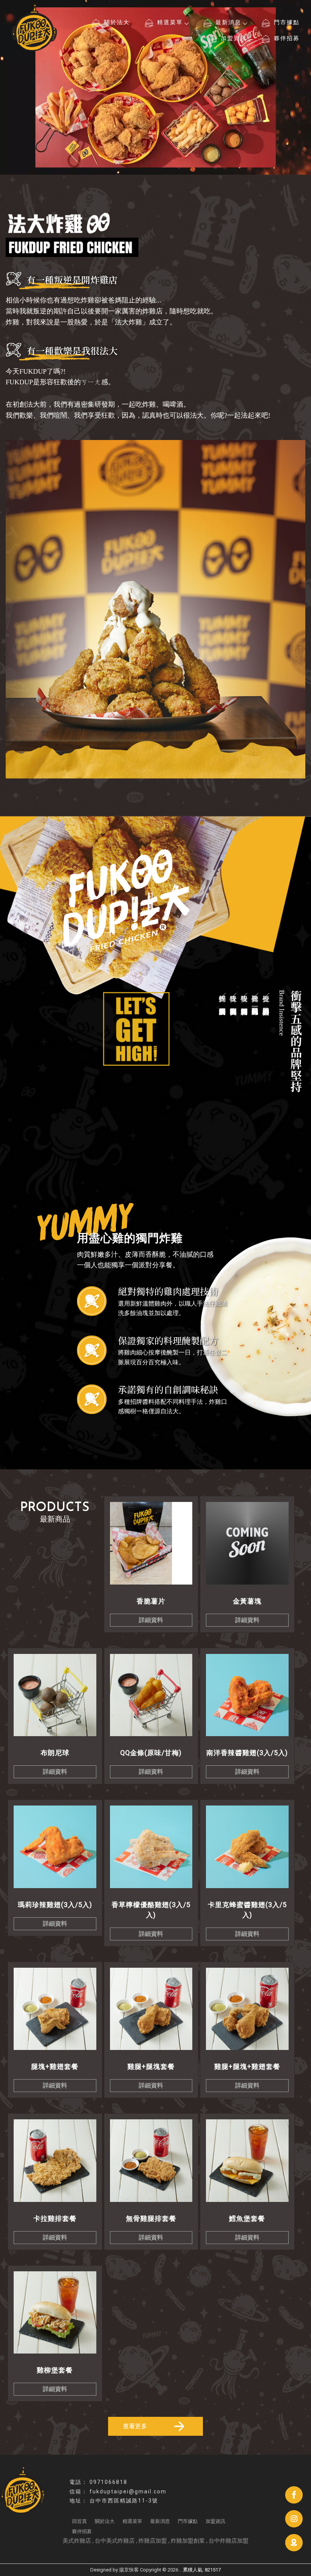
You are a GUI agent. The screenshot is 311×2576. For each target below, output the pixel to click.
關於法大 (117, 22)
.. (181, 2570)
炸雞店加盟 (153, 2541)
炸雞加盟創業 (188, 2541)
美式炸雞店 (77, 2541)
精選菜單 (170, 22)
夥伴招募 (287, 38)
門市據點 (287, 22)
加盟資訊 (234, 38)
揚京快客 (129, 2570)
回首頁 (79, 2521)
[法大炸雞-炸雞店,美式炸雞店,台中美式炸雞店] (34, 28)
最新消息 (228, 22)
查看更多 (135, 2426)
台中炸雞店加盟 (229, 2541)
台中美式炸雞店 (115, 2541)
